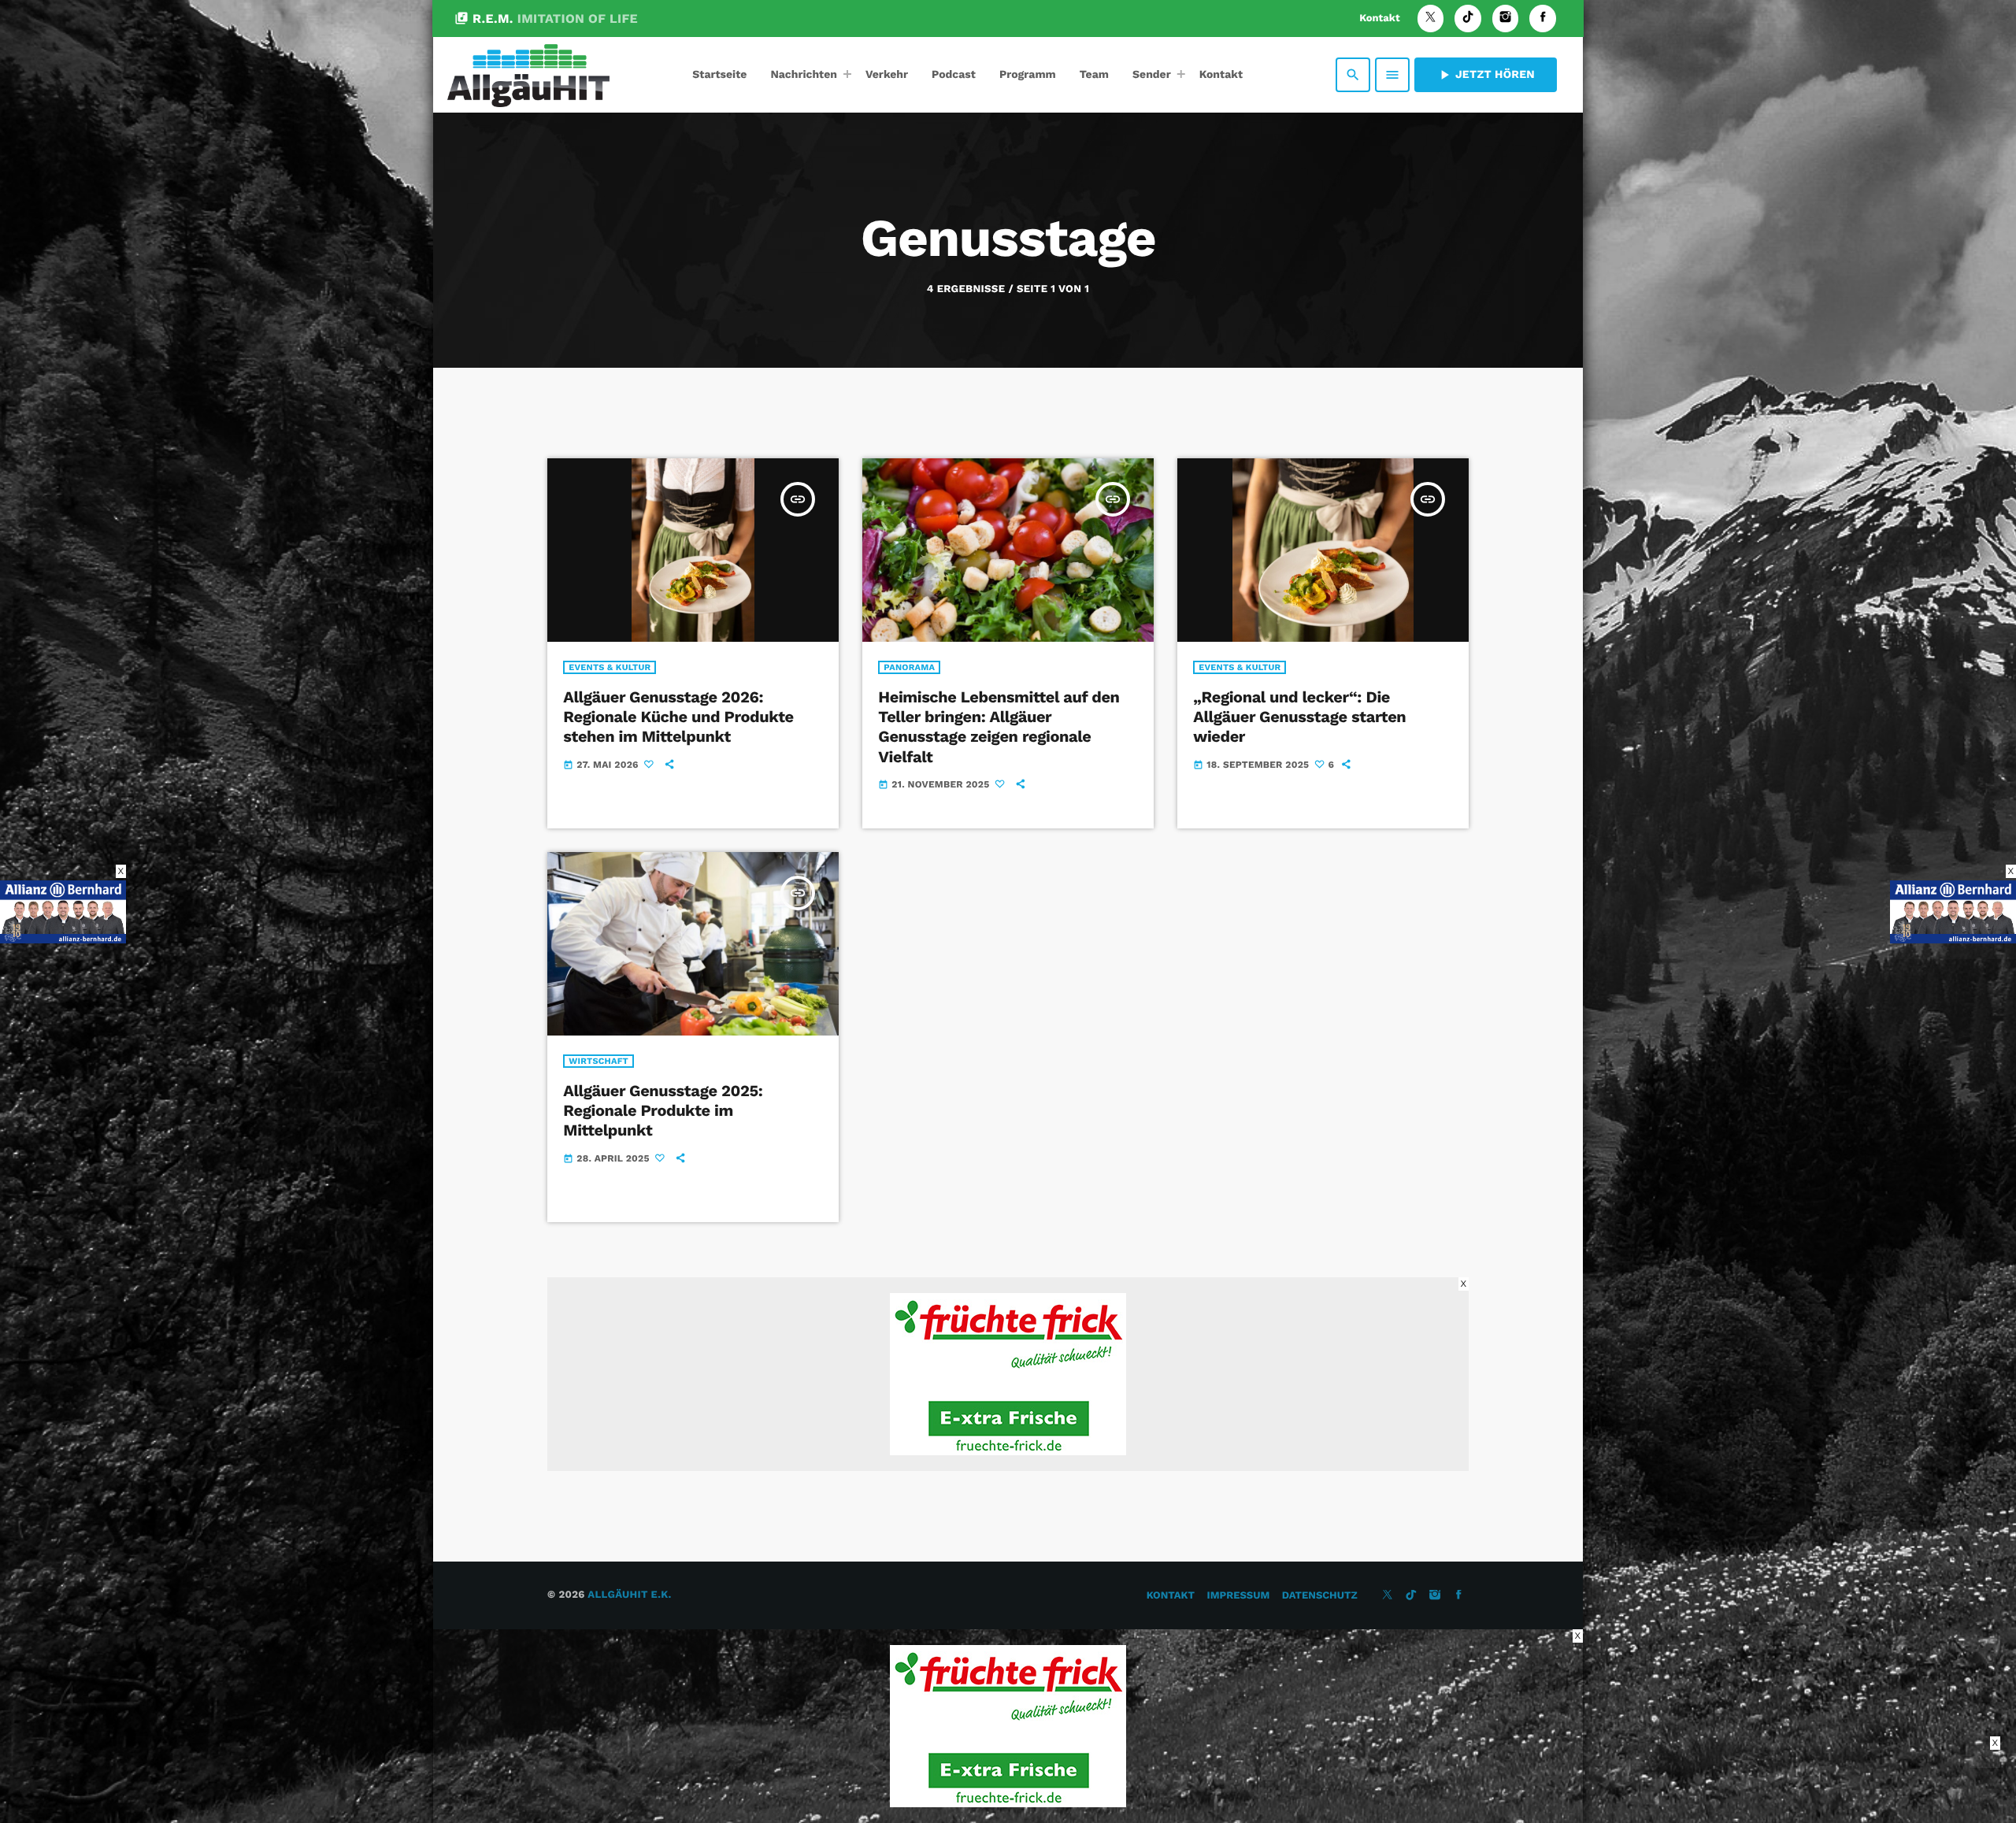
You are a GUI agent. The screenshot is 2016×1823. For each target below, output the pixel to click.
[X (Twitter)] (1431, 19)
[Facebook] (1543, 19)
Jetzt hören (1486, 75)
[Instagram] (1506, 19)
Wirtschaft (598, 1061)
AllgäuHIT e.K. (629, 1595)
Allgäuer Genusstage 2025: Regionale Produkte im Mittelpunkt (663, 1110)
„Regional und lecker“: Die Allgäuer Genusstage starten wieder (1299, 717)
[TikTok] (1468, 19)
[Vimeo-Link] (528, 75)
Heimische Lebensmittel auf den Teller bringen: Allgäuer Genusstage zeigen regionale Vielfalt (999, 727)
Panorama (909, 667)
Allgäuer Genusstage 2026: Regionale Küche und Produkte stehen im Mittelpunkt (678, 717)
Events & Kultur (610, 667)
